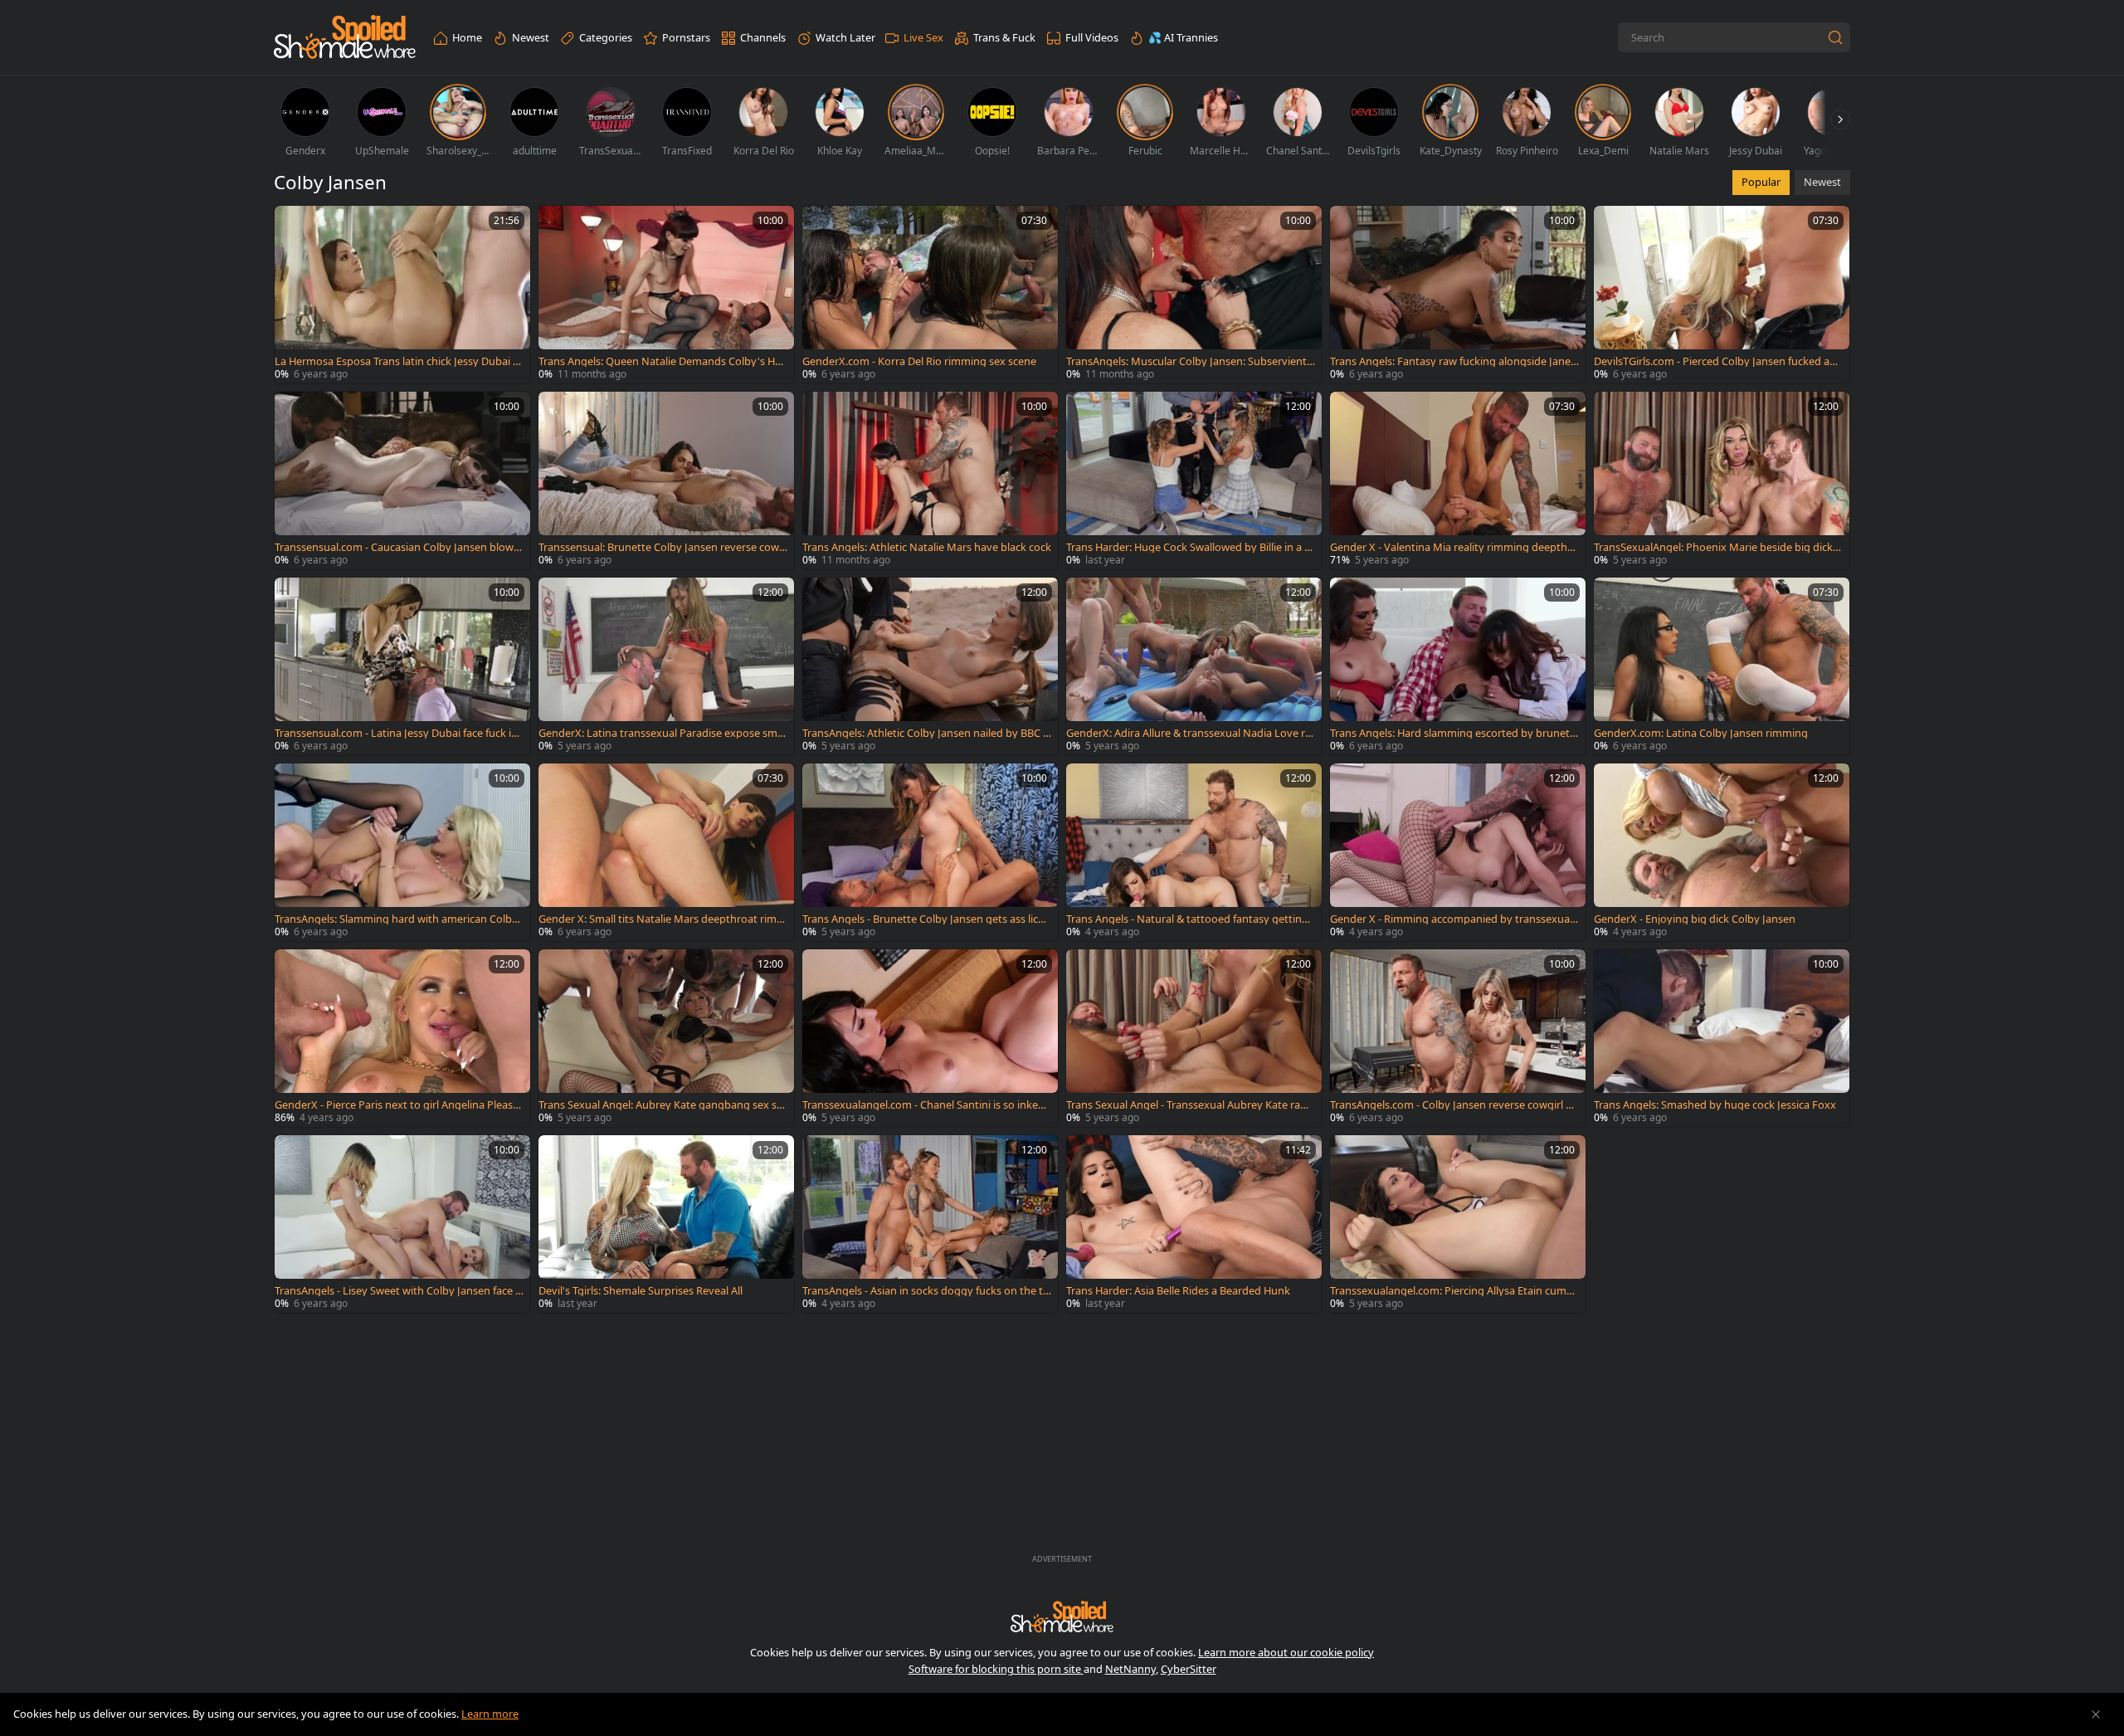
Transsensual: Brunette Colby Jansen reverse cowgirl (662, 547)
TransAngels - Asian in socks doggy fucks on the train (925, 1291)
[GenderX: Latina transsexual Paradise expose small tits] (666, 666)
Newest (1822, 182)
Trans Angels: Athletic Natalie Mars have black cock (927, 547)
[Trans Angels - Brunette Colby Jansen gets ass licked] (930, 852)
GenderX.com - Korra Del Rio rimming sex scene (919, 361)
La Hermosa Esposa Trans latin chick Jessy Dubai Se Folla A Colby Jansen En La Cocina (397, 361)
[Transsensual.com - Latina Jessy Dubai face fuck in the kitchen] (402, 666)
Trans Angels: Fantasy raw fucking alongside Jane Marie (1450, 361)
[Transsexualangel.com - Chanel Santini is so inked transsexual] (930, 1038)
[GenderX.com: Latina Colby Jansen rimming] (1722, 666)
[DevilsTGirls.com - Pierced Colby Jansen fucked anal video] (1722, 295)
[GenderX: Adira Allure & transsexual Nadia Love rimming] (1194, 666)
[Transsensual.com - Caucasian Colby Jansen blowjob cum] (402, 480)
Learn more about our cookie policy (1286, 1652)
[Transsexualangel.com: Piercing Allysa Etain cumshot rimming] (1458, 1224)
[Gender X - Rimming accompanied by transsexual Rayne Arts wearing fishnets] (1458, 852)
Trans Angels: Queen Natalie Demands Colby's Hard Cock (662, 361)
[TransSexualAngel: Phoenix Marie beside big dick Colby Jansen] (1722, 480)
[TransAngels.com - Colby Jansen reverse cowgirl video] (1458, 1038)
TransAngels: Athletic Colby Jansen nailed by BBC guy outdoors (926, 733)
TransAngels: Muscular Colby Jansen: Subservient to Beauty (1190, 361)
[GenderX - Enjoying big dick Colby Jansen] (1722, 852)
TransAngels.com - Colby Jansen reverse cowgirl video (1452, 1105)
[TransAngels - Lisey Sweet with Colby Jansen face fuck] (402, 1224)
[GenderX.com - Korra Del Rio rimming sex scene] (930, 295)
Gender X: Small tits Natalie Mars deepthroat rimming (663, 919)
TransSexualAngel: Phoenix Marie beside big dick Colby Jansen (1718, 547)
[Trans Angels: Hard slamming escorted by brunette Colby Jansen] (1458, 666)
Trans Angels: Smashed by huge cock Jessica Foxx (1715, 1105)
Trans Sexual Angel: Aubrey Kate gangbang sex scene (663, 1105)
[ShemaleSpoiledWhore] (345, 38)
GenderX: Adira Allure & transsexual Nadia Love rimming (1187, 733)
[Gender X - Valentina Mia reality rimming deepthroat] (1458, 480)
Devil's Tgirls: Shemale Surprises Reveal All (641, 1291)
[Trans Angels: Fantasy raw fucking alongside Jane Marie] (1458, 295)
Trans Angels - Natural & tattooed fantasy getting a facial (1187, 919)
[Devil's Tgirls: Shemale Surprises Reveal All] (666, 1224)
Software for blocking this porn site (996, 1669)
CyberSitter (1189, 1669)
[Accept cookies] (2096, 1714)
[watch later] (295, 226)
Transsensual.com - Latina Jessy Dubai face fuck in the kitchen (396, 733)
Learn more (490, 1714)
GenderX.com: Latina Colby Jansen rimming (1701, 733)
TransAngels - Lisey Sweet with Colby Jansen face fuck (397, 1291)
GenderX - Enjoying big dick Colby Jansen (1695, 919)
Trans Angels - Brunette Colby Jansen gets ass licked (926, 919)
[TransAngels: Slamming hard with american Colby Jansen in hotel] (402, 852)
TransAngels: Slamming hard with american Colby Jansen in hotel (399, 919)
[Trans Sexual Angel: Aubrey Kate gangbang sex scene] (666, 1038)
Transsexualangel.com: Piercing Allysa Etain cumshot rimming (1454, 1291)
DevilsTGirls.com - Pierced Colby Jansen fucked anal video (1718, 361)
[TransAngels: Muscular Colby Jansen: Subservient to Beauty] (1194, 295)
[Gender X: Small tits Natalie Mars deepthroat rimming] (666, 852)
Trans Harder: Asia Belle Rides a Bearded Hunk (1178, 1291)
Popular (1761, 182)
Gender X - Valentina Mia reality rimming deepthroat (1454, 547)
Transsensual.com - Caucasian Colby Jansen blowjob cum (399, 547)
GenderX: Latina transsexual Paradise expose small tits (662, 733)
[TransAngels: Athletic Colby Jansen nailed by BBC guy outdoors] (930, 666)
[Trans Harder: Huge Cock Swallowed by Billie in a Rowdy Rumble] (1194, 480)
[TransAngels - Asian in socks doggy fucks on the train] (930, 1224)
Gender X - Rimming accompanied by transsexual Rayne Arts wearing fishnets (1451, 919)
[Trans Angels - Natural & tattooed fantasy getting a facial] (1194, 852)
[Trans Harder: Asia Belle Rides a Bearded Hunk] (1194, 1224)
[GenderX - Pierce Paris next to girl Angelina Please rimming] (402, 1038)
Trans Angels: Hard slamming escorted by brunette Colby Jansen (1452, 733)
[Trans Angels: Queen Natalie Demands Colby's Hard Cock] (666, 295)
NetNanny (1130, 1669)
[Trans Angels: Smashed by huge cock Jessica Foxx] (1722, 1038)
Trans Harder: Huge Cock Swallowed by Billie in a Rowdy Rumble (1189, 547)
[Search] (1835, 37)
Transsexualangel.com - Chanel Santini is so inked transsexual (927, 1105)
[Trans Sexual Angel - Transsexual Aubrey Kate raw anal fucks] (1194, 1038)
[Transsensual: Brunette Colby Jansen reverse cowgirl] (666, 480)
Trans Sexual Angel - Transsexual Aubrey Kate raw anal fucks (1187, 1105)
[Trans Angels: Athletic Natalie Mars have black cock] (930, 480)
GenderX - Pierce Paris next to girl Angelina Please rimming (397, 1105)
